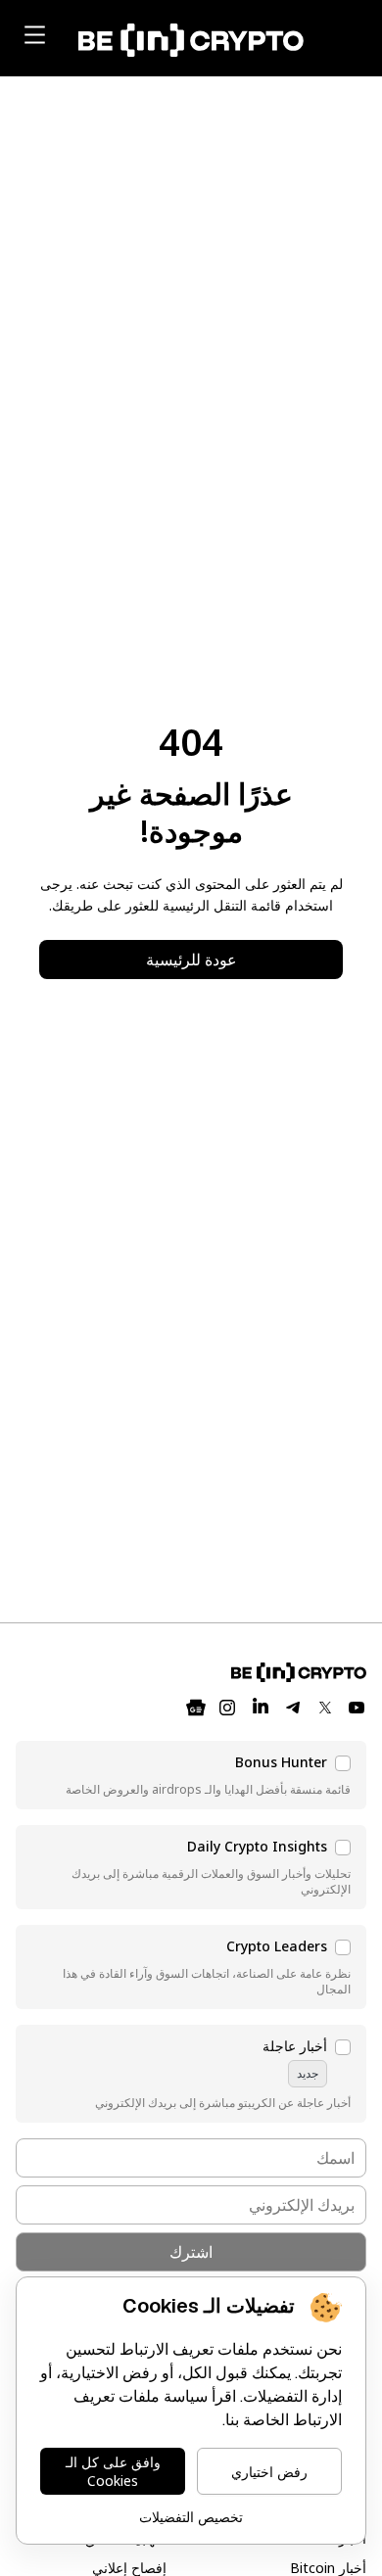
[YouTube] (357, 1708)
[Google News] (196, 1708)
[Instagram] (227, 1708)
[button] (191, 1775)
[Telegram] (294, 1708)
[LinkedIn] (261, 1708)
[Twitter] (325, 1708)
